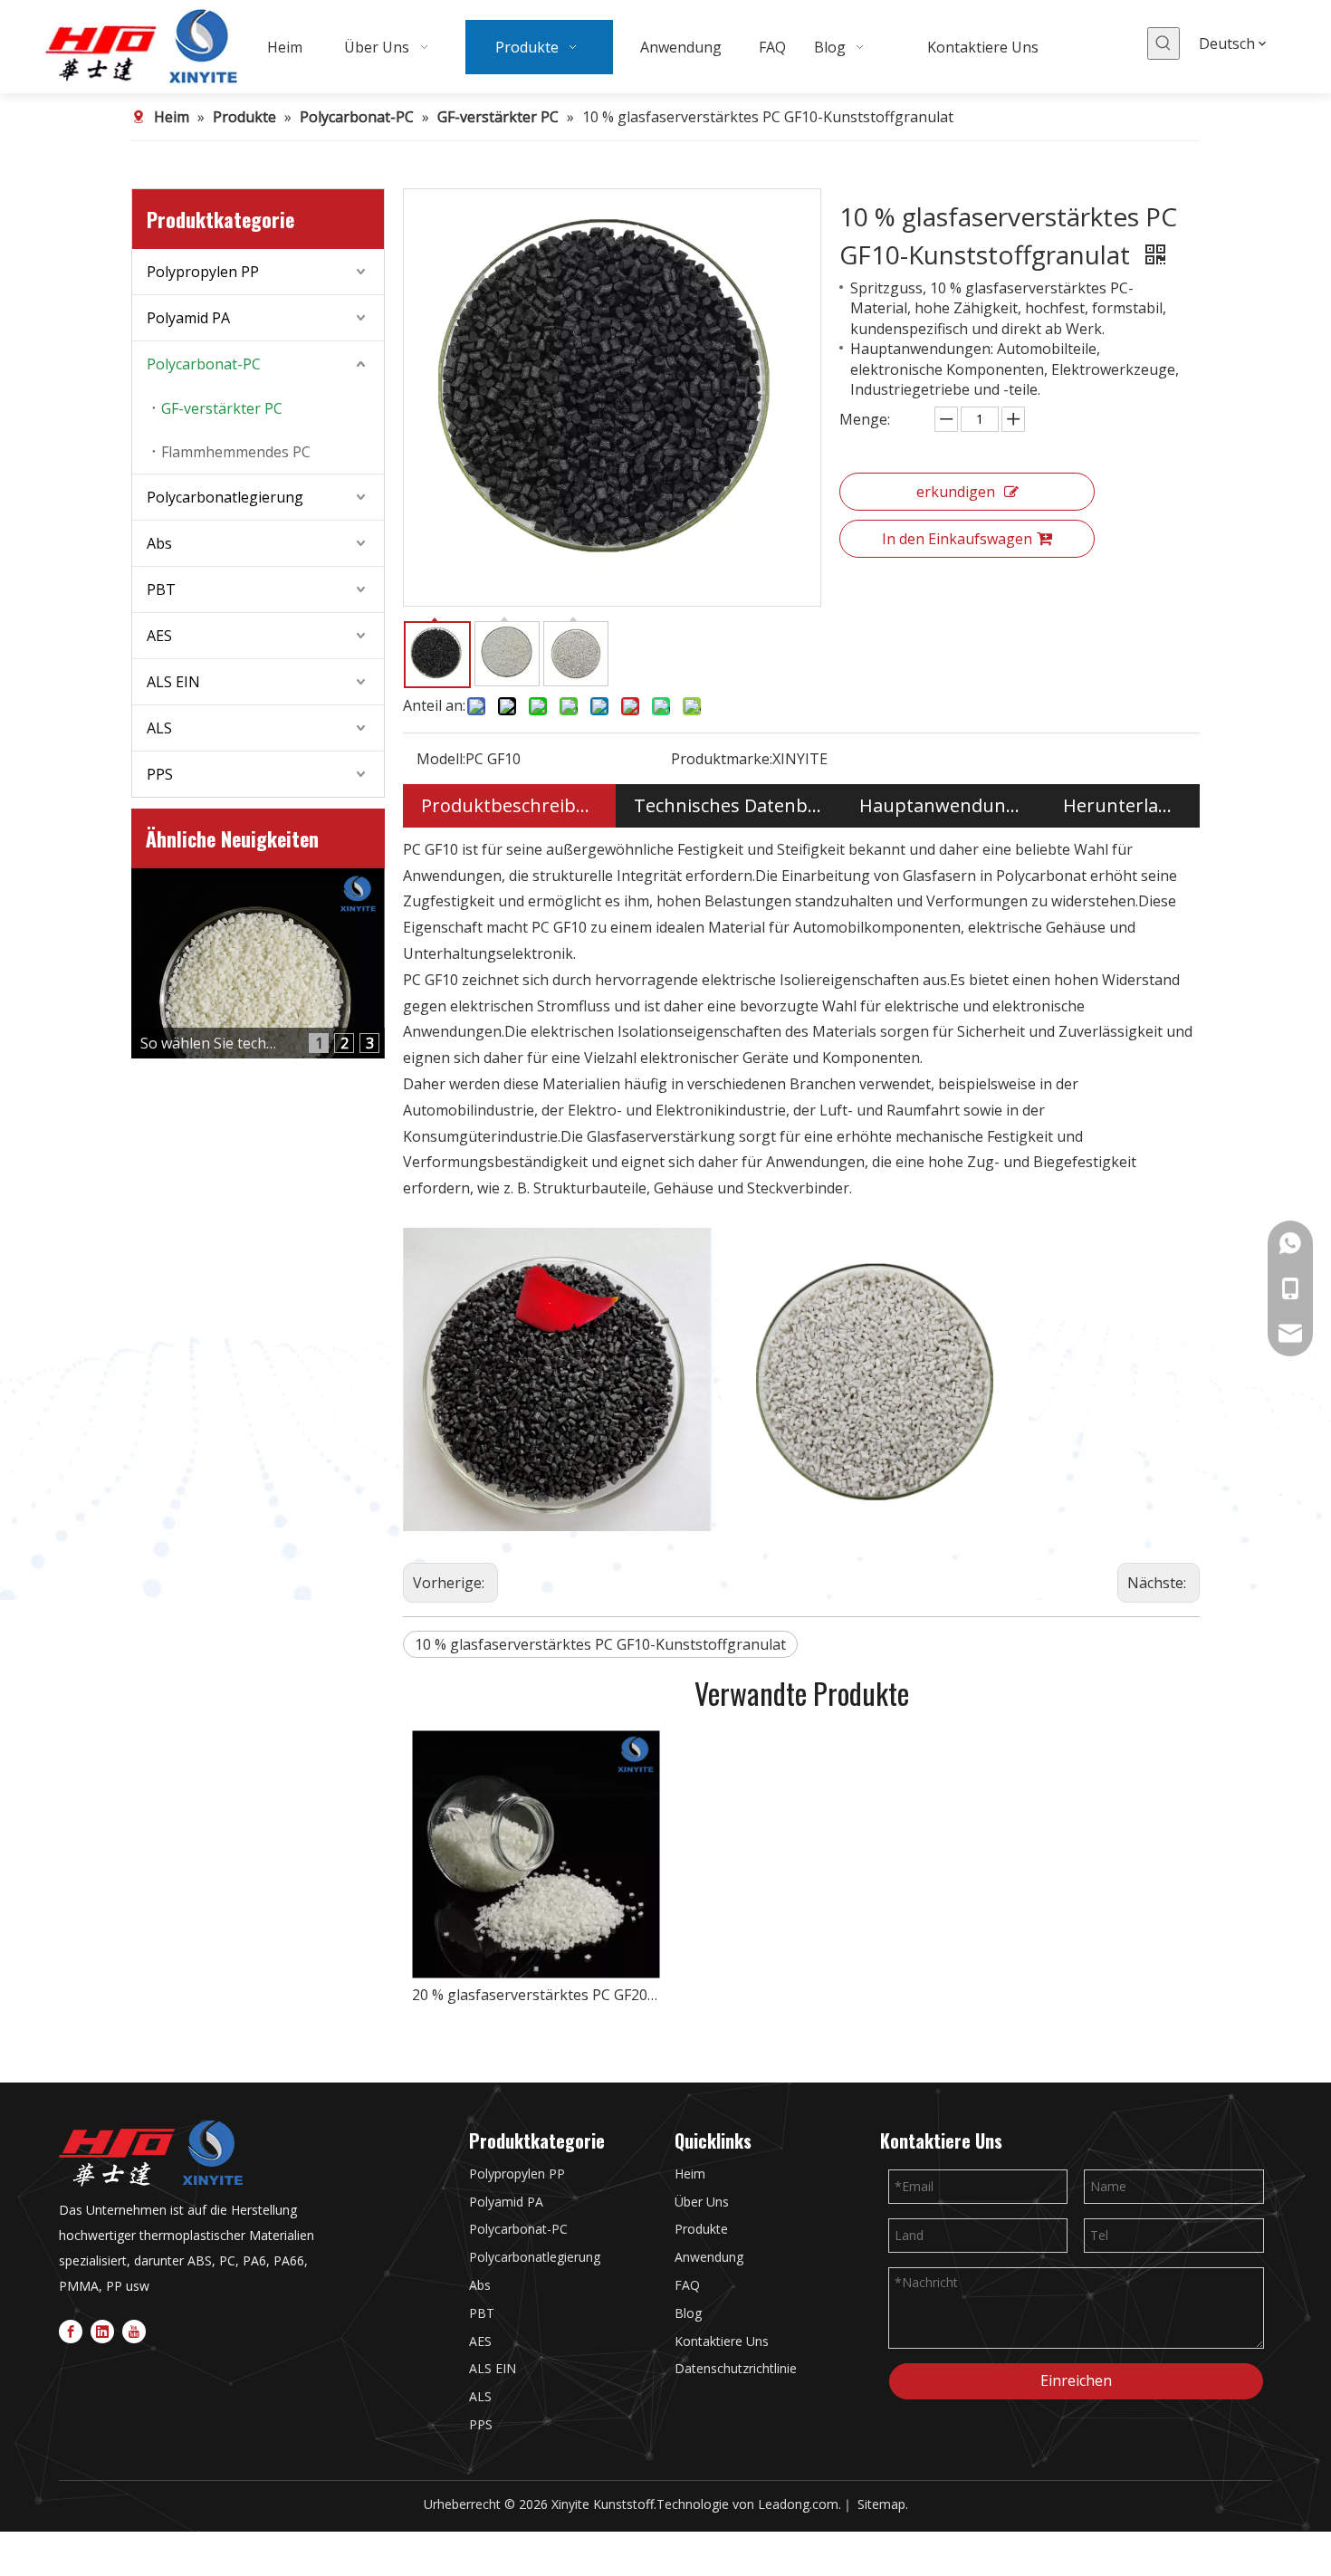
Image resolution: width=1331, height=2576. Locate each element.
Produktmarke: (722, 759)
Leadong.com (798, 2504)
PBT (161, 589)
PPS (160, 774)
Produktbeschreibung (509, 805)
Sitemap (881, 2504)
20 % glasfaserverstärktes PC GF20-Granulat (536, 1995)
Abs (159, 543)
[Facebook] (71, 2330)
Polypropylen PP (203, 272)
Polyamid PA (188, 318)
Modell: (441, 759)
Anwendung (709, 2257)
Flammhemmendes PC (236, 452)
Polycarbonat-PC (204, 364)
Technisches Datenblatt (728, 805)
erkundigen (956, 492)
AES (159, 636)
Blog (688, 2313)
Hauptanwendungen (943, 805)
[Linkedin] (102, 2330)
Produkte (701, 2229)
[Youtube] (134, 2330)
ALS (159, 728)
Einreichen (1076, 2380)
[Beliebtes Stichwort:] (1163, 43)
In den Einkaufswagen (957, 539)
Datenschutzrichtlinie (736, 2368)
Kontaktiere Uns (722, 2341)
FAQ (687, 2285)
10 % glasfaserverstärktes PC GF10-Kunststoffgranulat (600, 1644)
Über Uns (702, 2202)
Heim (690, 2174)
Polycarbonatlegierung (225, 497)
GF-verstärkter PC (222, 408)
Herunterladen (1123, 805)
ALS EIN (173, 682)
